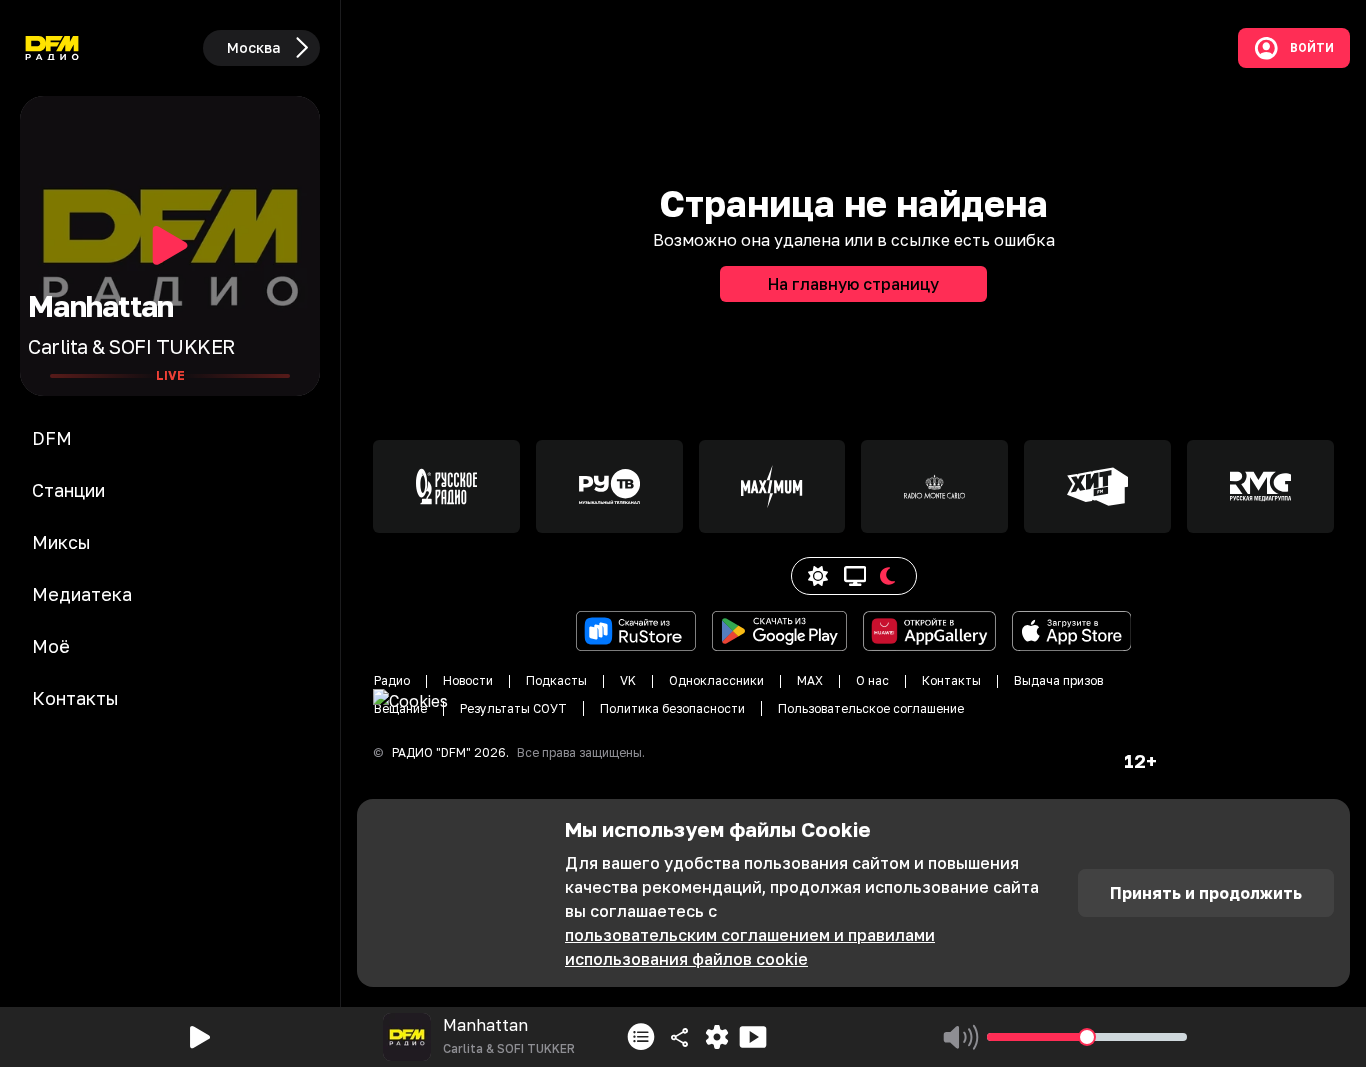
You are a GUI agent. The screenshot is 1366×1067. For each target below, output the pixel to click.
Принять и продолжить (1206, 893)
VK (628, 680)
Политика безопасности (672, 708)
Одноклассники (716, 680)
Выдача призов (1058, 680)
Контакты (951, 680)
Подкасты (556, 680)
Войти (1312, 48)
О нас (872, 680)
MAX (810, 680)
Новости (468, 680)
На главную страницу (853, 284)
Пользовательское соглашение (871, 708)
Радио (392, 680)
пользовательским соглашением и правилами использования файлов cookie (750, 947)
